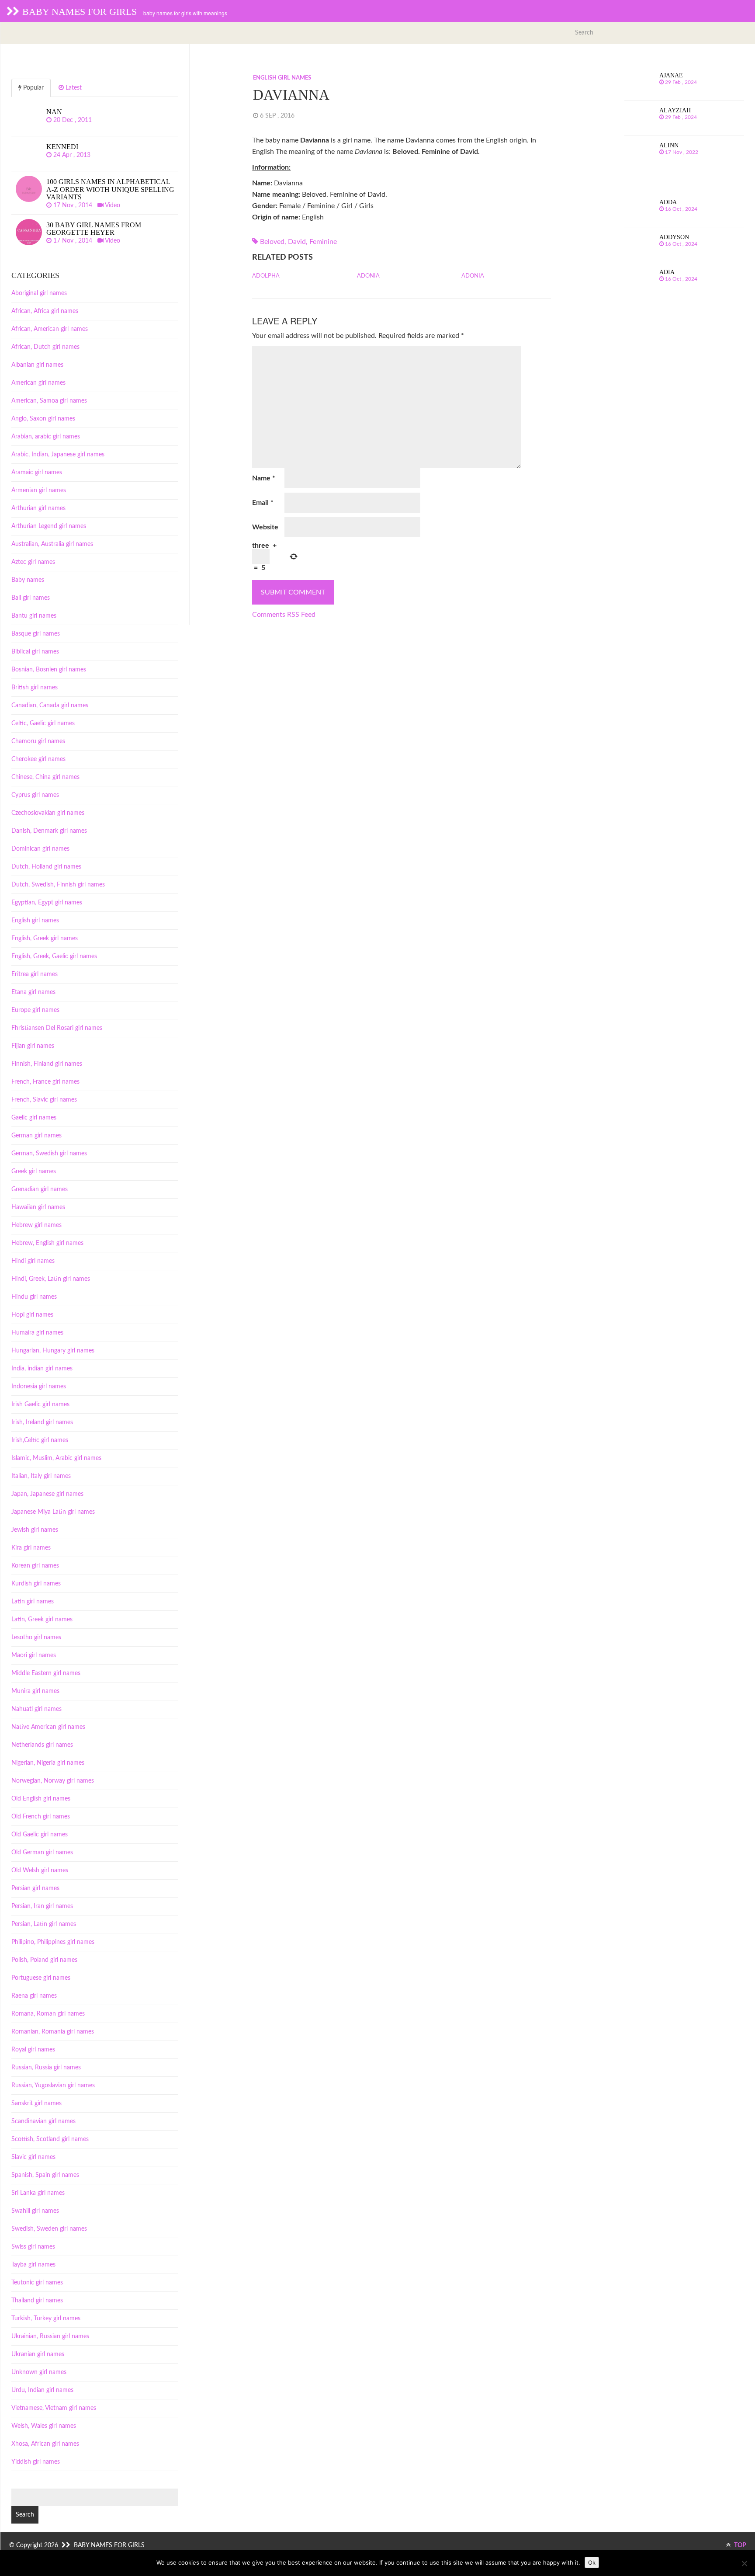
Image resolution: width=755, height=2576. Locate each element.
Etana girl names (33, 992)
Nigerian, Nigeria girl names (48, 1763)
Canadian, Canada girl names (50, 706)
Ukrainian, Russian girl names (50, 2336)
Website (265, 527)
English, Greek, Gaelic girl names (54, 956)
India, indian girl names (42, 1369)
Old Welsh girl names (40, 1870)
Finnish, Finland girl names (47, 1064)
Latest (73, 88)
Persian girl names (35, 1888)
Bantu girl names (34, 616)
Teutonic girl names (37, 2283)
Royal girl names (33, 2050)
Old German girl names (42, 1853)
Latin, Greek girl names (42, 1620)
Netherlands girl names (42, 1745)
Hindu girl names (34, 1297)
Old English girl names (41, 1799)
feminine (323, 242)
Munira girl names (35, 1691)
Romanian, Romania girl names (53, 2032)
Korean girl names (35, 1566)
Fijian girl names (33, 1046)
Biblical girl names (35, 652)
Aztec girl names (33, 562)
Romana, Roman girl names (48, 2014)
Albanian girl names (37, 365)
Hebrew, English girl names (47, 1243)
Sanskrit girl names (36, 2103)
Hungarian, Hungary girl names (53, 1351)
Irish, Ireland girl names (42, 1422)
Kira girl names (31, 1548)
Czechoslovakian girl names (48, 813)
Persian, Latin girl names (44, 1924)
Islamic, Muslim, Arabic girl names (56, 1458)
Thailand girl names (37, 2301)
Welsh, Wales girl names (44, 2426)
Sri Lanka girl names (38, 2193)
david (297, 242)
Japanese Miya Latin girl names (53, 1512)
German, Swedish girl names (49, 1154)
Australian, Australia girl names (52, 544)
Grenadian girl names (40, 1189)
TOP (739, 2545)
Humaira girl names (37, 1333)
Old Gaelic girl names (40, 1835)
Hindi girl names (33, 1261)
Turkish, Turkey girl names (46, 2319)
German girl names (36, 1136)
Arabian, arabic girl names (46, 437)
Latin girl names (33, 1602)
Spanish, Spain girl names (45, 2175)
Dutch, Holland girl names (46, 867)
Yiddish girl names (36, 2462)
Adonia (368, 276)
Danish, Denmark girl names (49, 831)
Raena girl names (34, 1996)
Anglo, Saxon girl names (43, 419)
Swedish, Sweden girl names (49, 2229)
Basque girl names (36, 634)
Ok (592, 2562)
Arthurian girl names (38, 508)
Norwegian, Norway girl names (53, 1781)
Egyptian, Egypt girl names (47, 903)
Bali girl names (31, 598)
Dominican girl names (40, 849)
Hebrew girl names (36, 1225)
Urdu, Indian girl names (42, 2390)
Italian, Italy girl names (41, 1476)
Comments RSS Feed (284, 615)
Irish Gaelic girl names (40, 1404)
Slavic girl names (33, 2157)
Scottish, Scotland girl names (50, 2139)
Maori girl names (34, 1655)
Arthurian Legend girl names (49, 526)
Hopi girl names (32, 1315)
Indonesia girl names (39, 1387)
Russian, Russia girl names (46, 2068)
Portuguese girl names (41, 1978)
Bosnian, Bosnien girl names (49, 670)
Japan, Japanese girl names (47, 1494)
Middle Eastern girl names (46, 1673)
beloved (272, 242)
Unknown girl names (39, 2372)
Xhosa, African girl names (45, 2444)
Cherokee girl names (38, 759)
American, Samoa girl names (49, 401)
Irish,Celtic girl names (40, 1440)
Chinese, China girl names (45, 777)
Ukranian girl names (38, 2354)
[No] (744, 2563)
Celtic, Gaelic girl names (43, 723)
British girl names (35, 688)
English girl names (282, 78)
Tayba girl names (33, 2265)
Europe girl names (35, 1010)
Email (263, 503)
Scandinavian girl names (43, 2121)
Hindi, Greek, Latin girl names (51, 1279)
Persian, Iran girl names (42, 1906)
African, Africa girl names (45, 311)
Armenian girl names (39, 490)
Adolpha (266, 276)
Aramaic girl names (37, 473)
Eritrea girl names (35, 974)
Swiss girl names (33, 2247)
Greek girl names (34, 1172)
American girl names (38, 383)
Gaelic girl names (34, 1118)
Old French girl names (41, 1817)
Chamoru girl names (38, 741)
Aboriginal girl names (39, 293)
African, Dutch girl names (45, 347)
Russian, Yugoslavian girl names (53, 2086)
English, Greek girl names (45, 939)
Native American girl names (48, 1727)
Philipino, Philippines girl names (53, 1942)
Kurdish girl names (36, 1584)
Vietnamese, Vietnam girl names (54, 2408)
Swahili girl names (35, 2211)
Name (264, 478)
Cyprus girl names (35, 795)
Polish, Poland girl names (44, 1960)
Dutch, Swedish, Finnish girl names (58, 885)
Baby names (28, 580)
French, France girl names (45, 1082)
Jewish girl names (35, 1530)
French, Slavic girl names (44, 1100)
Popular (33, 88)
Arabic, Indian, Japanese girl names (58, 455)
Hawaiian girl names (38, 1207)
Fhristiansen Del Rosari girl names (57, 1028)
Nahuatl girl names (36, 1709)
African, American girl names (50, 329)
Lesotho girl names (36, 1637)
